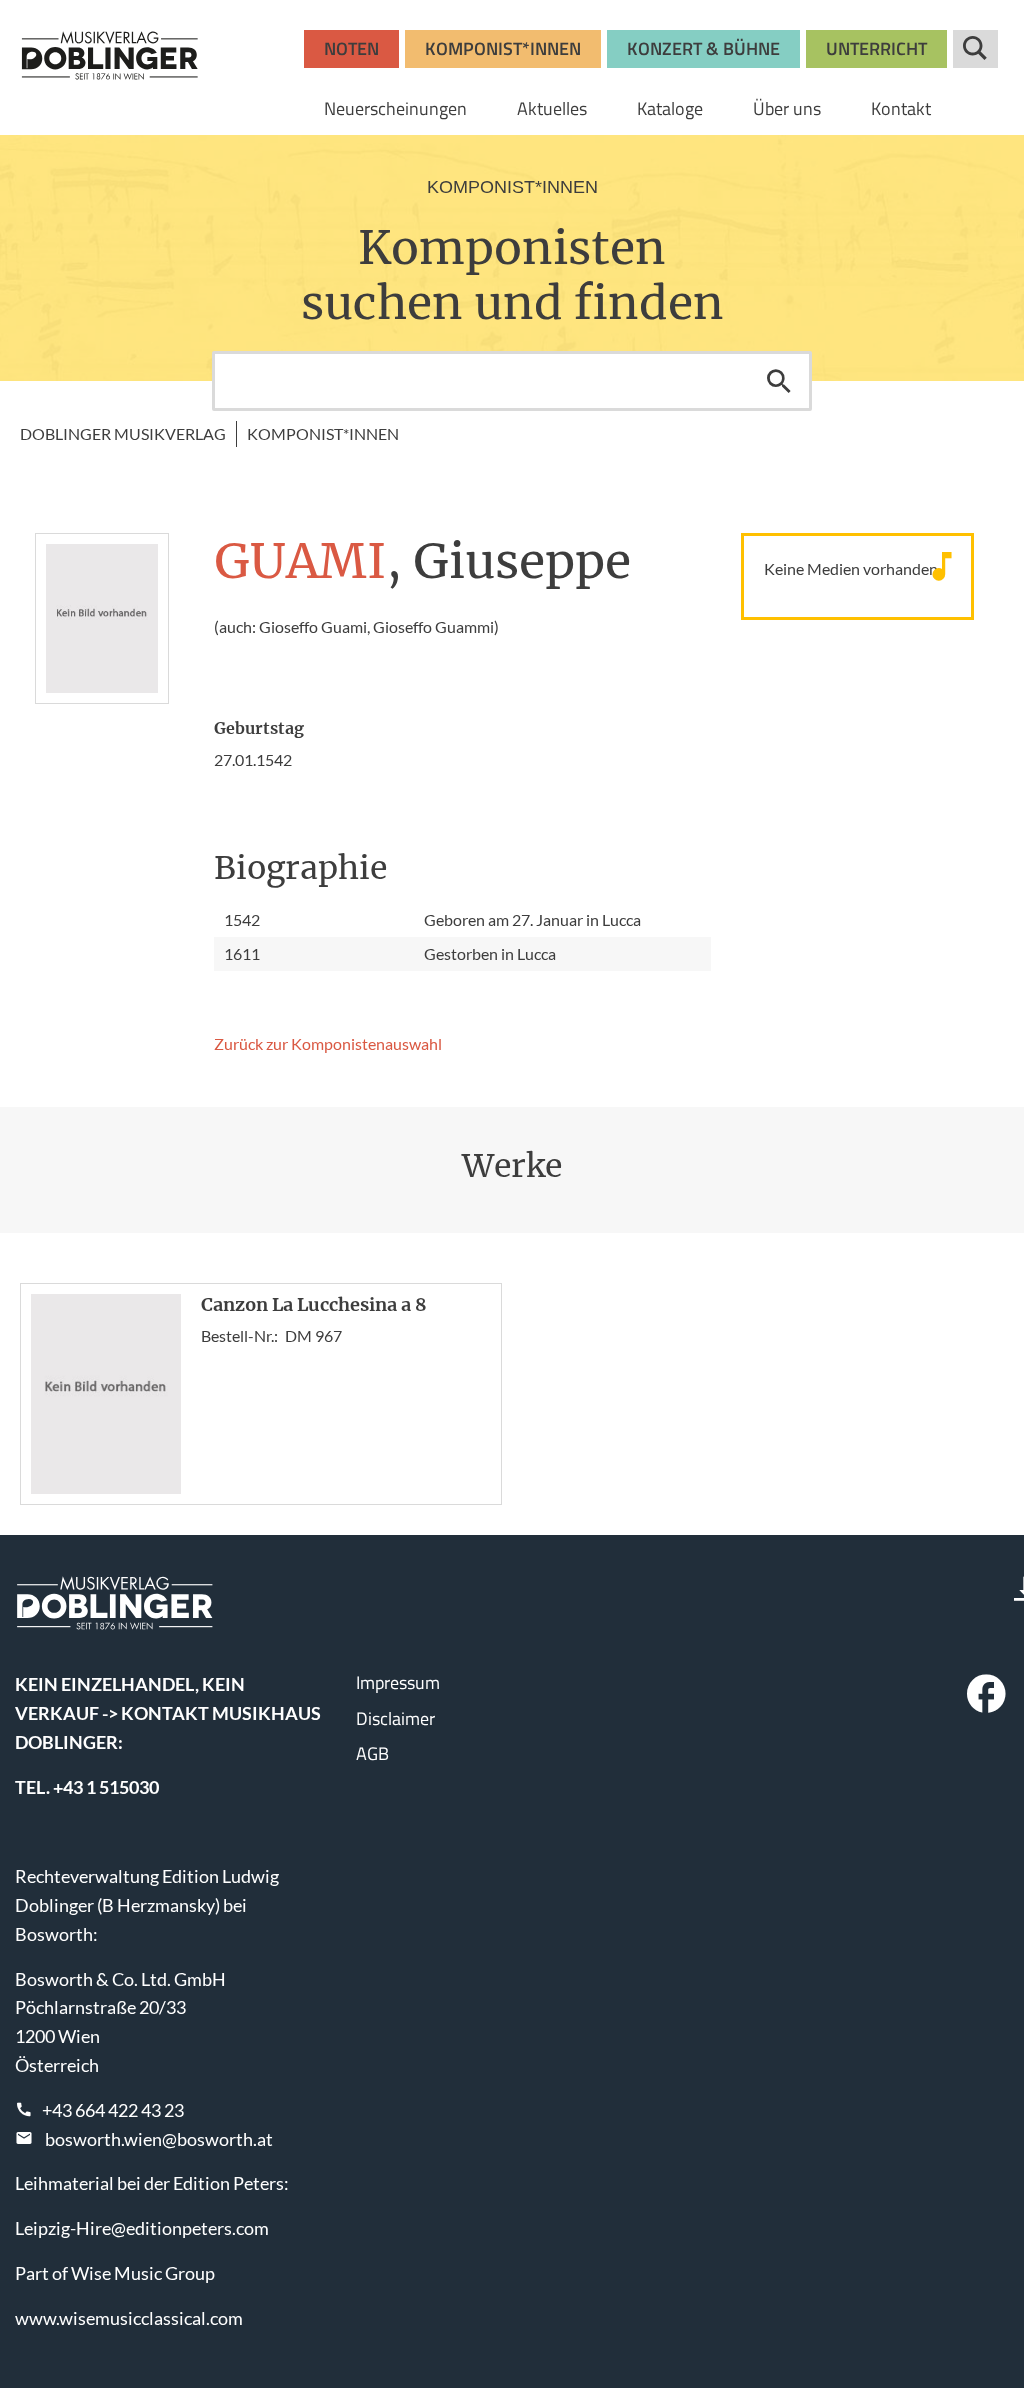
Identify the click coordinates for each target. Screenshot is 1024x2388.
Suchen (779, 381)
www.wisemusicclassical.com (129, 2318)
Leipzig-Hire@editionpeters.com (142, 2228)
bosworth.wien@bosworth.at (159, 2139)
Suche (975, 49)
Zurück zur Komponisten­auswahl (328, 1043)
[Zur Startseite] (110, 55)
